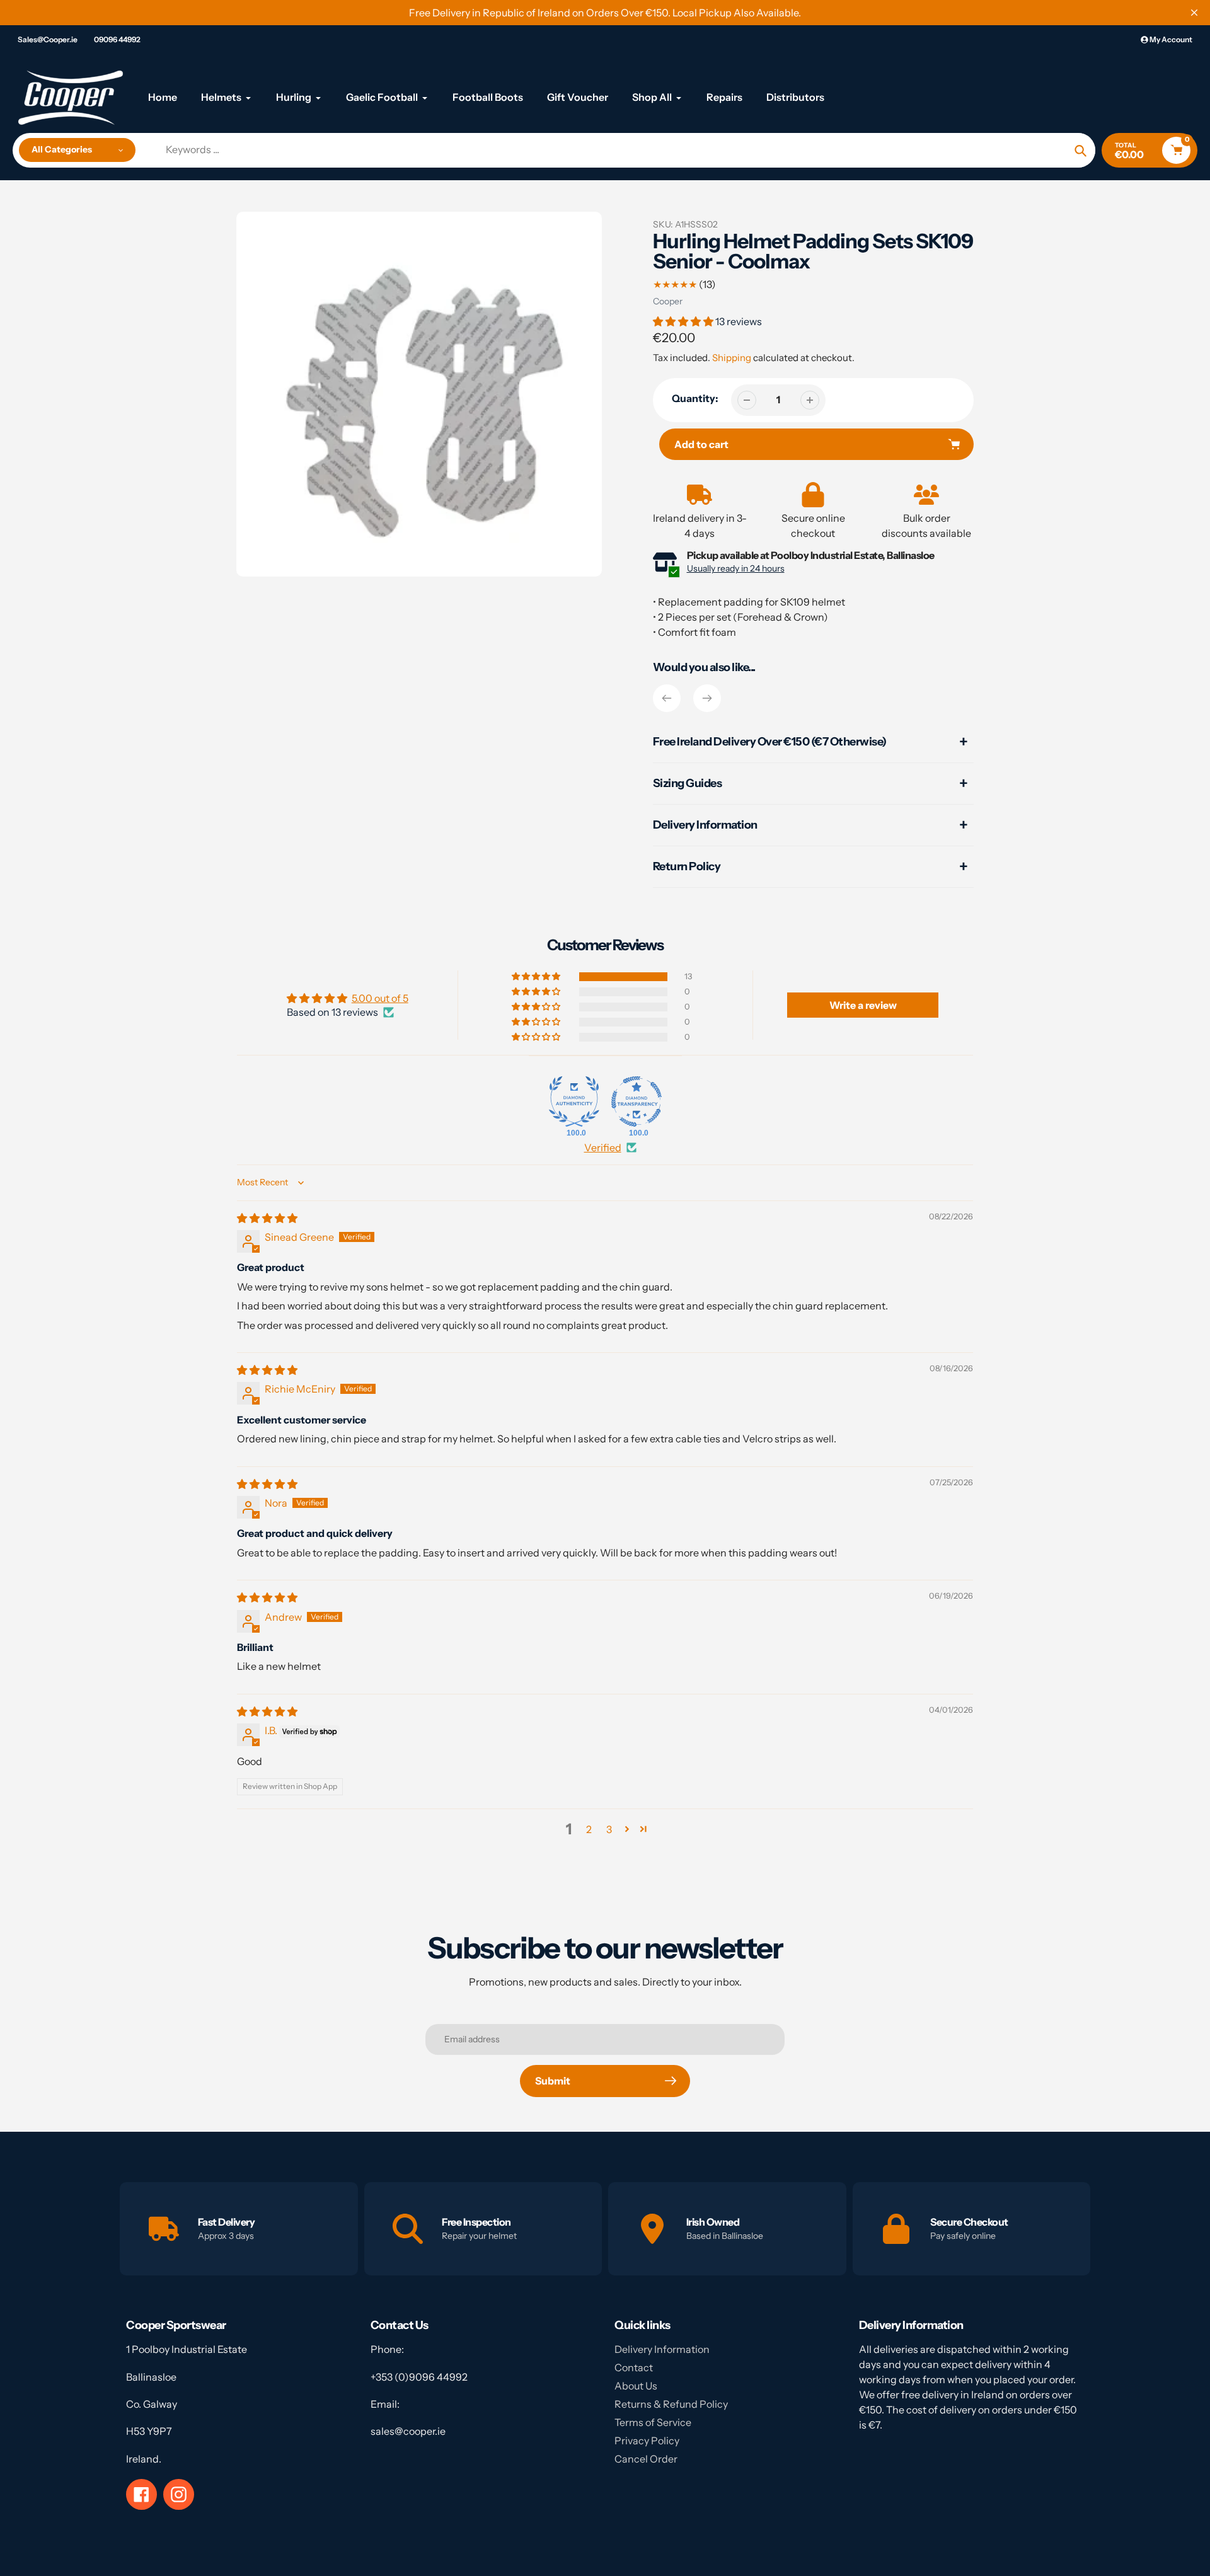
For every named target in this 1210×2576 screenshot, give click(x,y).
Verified (603, 1147)
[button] (684, 321)
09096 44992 (117, 39)
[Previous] (667, 698)
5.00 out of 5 (380, 998)
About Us (636, 2386)
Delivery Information (662, 2349)
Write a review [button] (863, 1005)
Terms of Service (653, 2422)
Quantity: (695, 398)
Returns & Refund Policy (671, 2404)
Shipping (732, 358)
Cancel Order (646, 2459)
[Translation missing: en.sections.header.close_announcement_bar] (1194, 13)
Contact (634, 2367)
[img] (267, 1218)
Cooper (668, 301)
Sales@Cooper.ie (48, 39)
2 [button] (589, 1829)
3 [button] (609, 1829)
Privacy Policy (647, 2441)
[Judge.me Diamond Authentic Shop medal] (574, 1101)
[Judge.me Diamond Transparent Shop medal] (637, 1101)
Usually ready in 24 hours (736, 568)
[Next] (707, 698)
